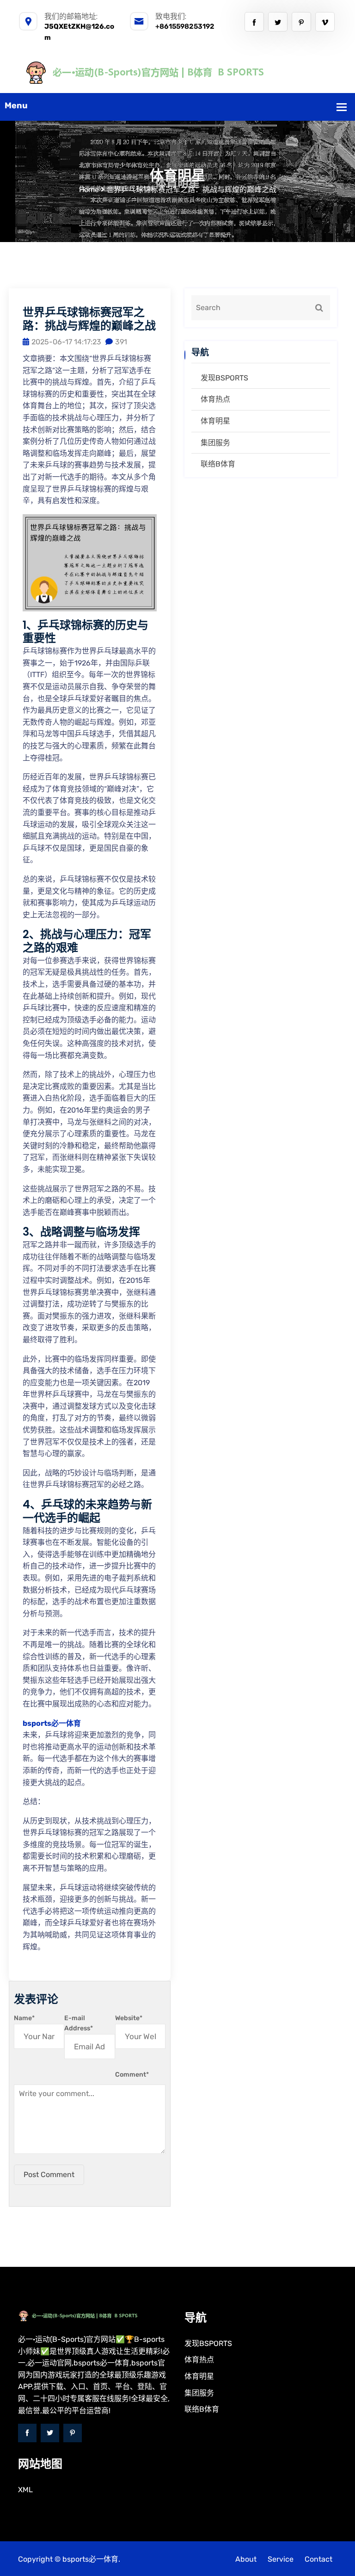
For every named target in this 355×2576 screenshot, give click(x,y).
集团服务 (215, 443)
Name (24, 2018)
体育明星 (215, 421)
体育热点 (215, 399)
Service (281, 2559)
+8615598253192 (185, 26)
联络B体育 (218, 464)
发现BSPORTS (224, 378)
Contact (318, 2559)
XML (25, 2490)
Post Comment (49, 2175)
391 (121, 342)
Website (129, 2018)
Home (89, 190)
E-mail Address (79, 2023)
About (246, 2559)
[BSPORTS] (177, 72)
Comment (132, 2075)
